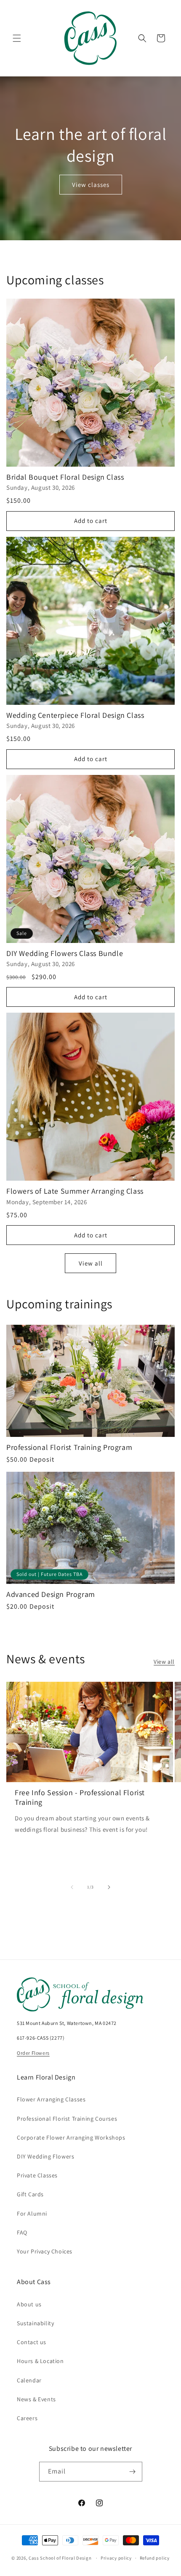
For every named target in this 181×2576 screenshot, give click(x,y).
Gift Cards (30, 2194)
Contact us (32, 2342)
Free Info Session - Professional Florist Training (80, 1797)
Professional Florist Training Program (69, 1447)
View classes (91, 184)
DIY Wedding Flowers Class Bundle (65, 953)
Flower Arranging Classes (51, 2099)
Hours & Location (40, 2361)
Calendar (29, 2380)
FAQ (22, 2232)
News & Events (36, 2399)
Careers (27, 2418)
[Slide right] (109, 1887)
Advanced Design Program (51, 1594)
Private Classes (37, 2175)
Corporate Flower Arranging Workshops (71, 2137)
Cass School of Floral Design (60, 2558)
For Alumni (32, 2214)
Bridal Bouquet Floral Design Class (65, 477)
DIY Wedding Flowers (45, 2156)
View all (91, 1263)
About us (29, 2304)
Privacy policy (116, 2558)
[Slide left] (72, 1887)
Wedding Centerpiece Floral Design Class (75, 715)
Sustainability (35, 2323)
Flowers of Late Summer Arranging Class (75, 1191)
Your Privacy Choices (45, 2251)
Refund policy (155, 2558)
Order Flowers (33, 2053)
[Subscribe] (133, 2472)
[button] (17, 38)
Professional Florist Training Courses (67, 2119)
